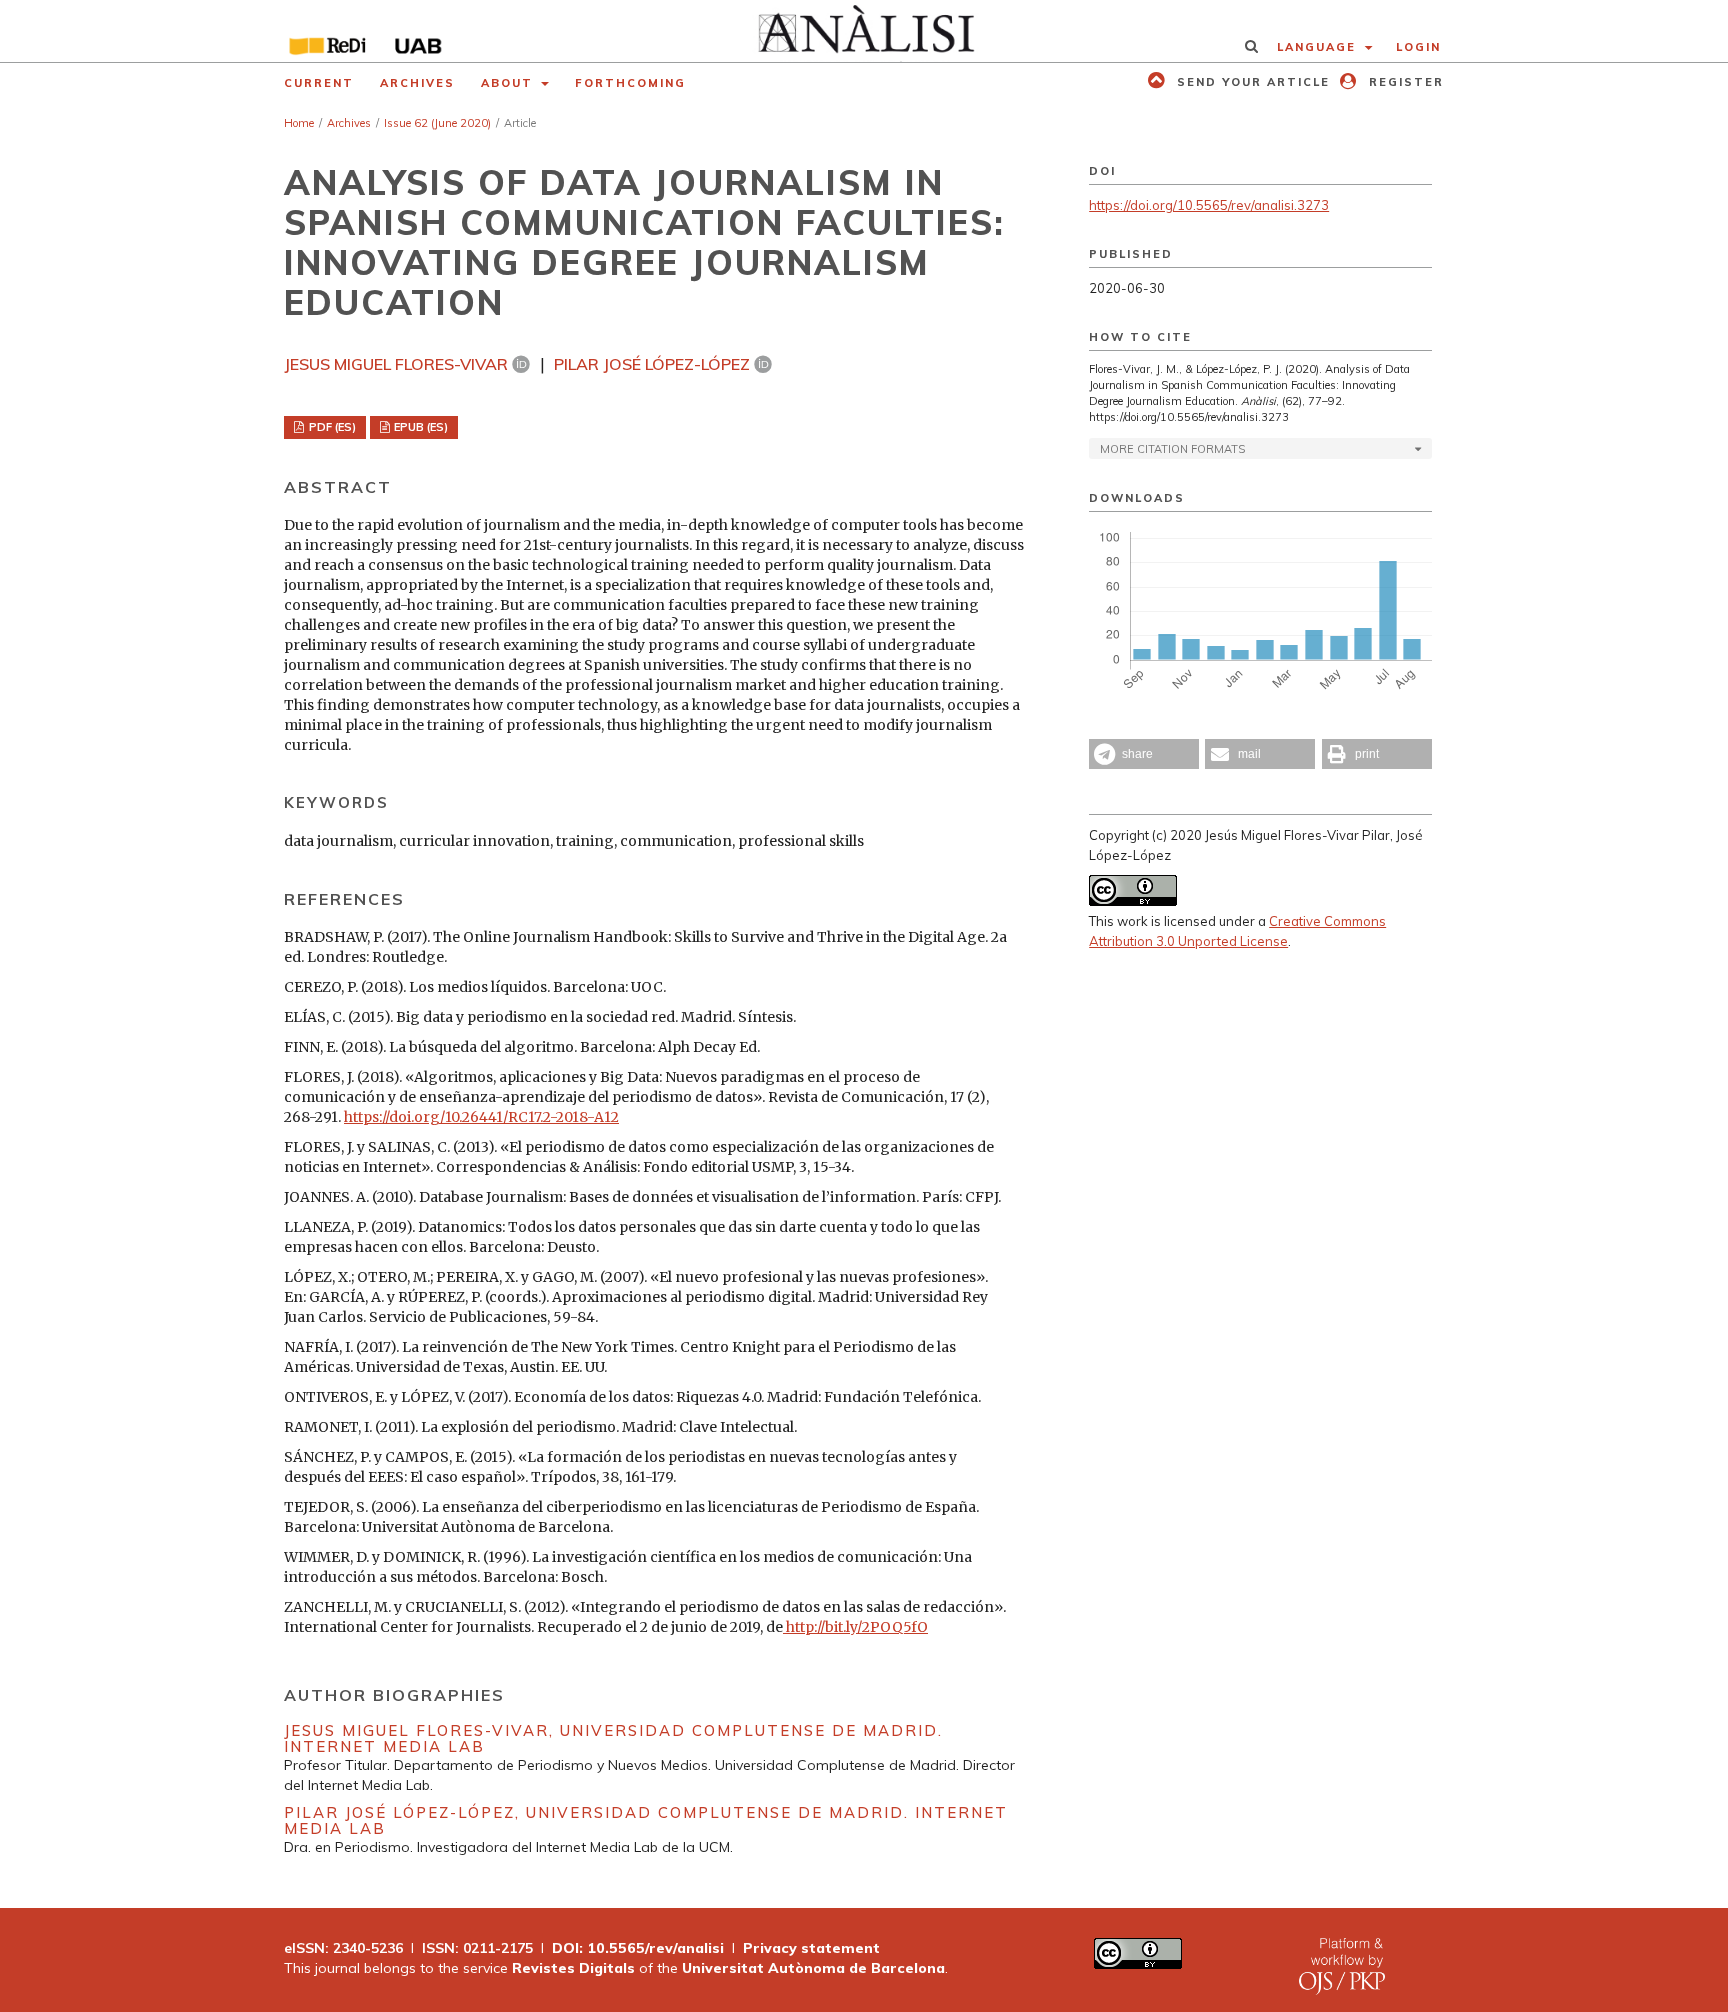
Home (299, 123)
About (509, 83)
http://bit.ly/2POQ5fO (855, 1627)
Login (1418, 47)
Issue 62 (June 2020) (437, 123)
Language (1319, 47)
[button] (1144, 754)
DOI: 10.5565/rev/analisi (638, 1948)
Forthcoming (630, 83)
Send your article (1251, 82)
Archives (417, 83)
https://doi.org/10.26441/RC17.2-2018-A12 (481, 1117)
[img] (864, 31)
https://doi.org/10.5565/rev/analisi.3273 (1209, 205)
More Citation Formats (1172, 449)
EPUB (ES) (419, 427)
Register (1404, 82)
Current (319, 83)
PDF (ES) (331, 427)
